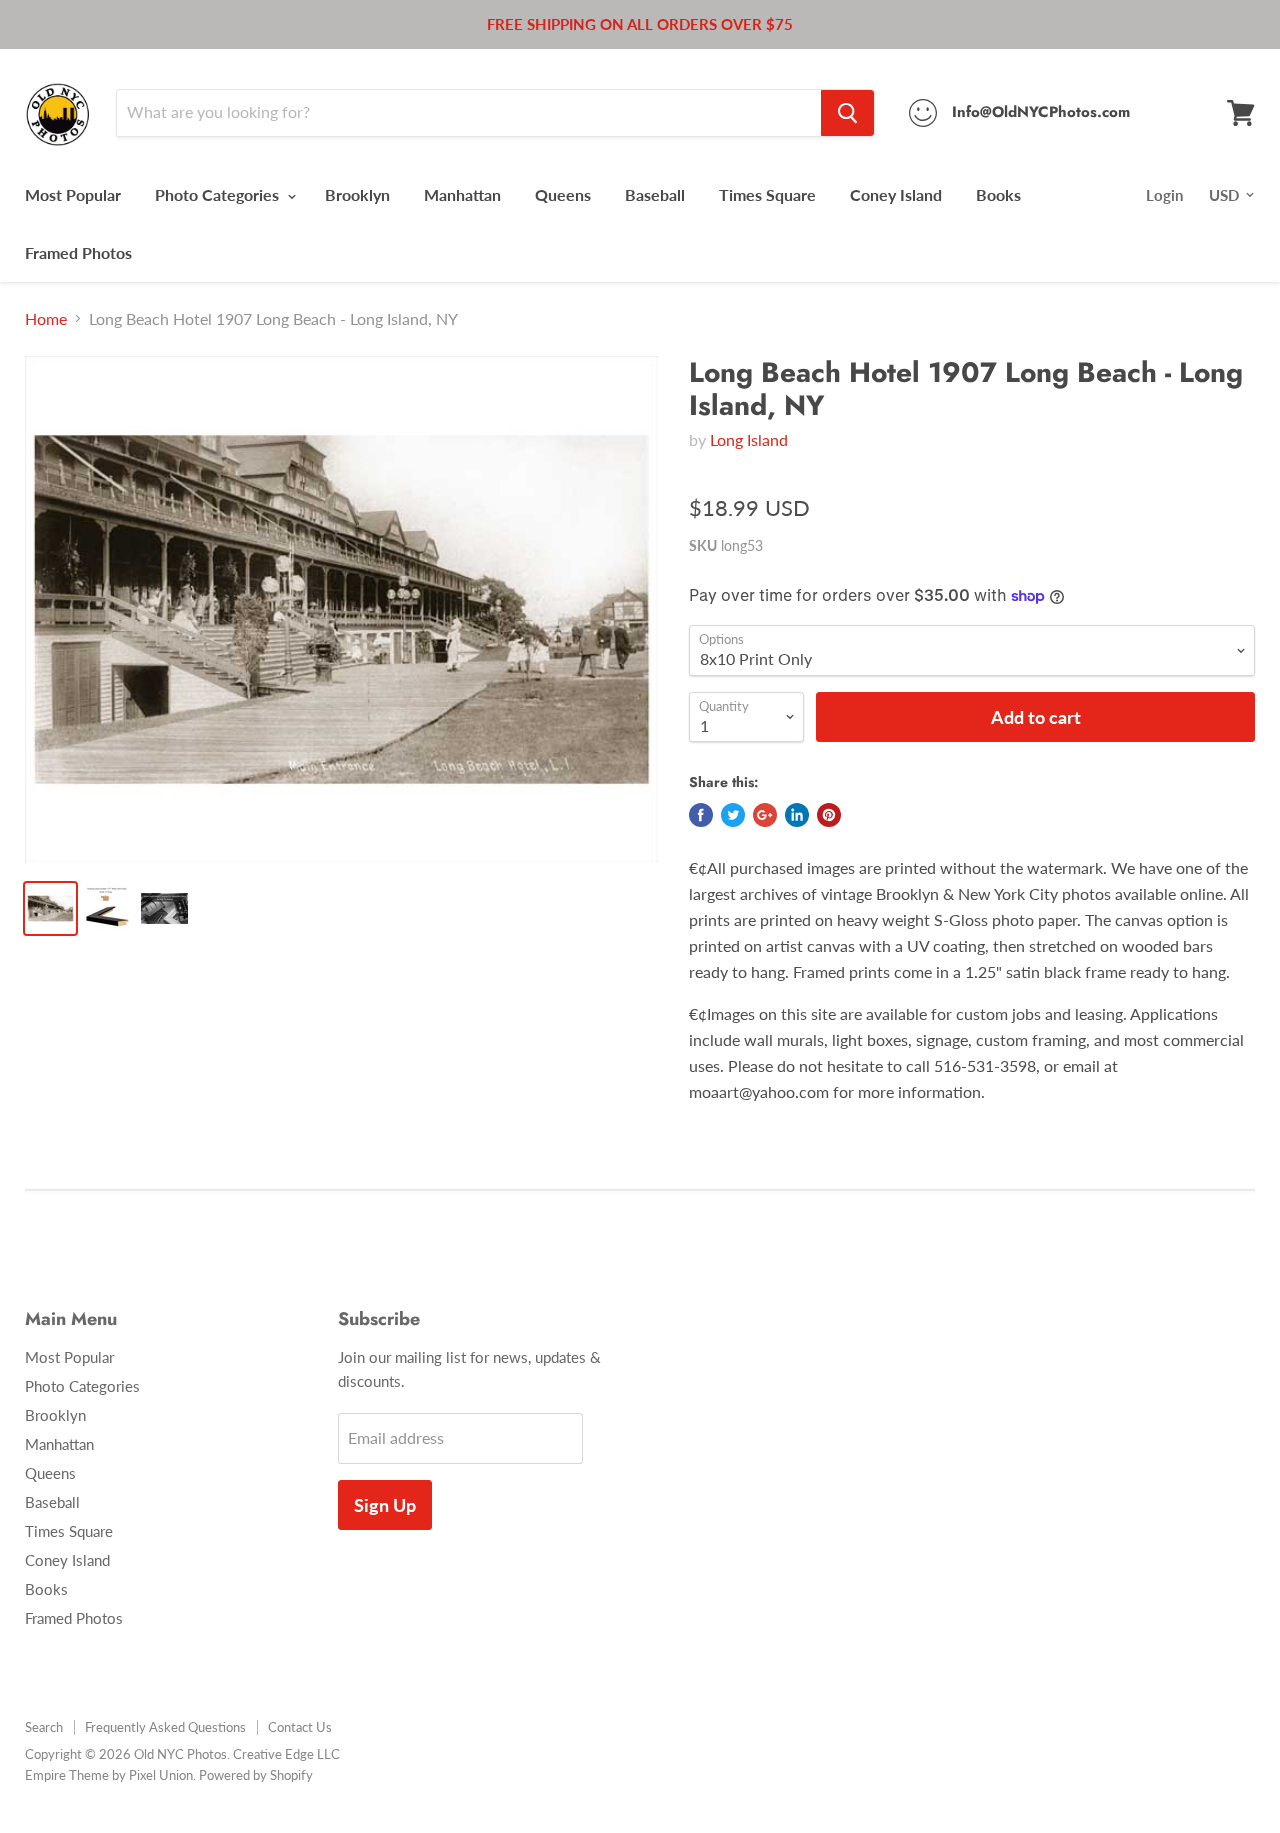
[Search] (847, 113)
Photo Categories (219, 194)
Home (46, 319)
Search (44, 1727)
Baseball (655, 194)
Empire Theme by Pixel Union (109, 1775)
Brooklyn (357, 194)
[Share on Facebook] (701, 815)
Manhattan (462, 194)
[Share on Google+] (765, 815)
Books (998, 194)
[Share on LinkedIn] (797, 815)
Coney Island (896, 194)
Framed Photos (78, 252)
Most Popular (73, 194)
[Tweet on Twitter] (733, 815)
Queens (563, 194)
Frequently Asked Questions (165, 1727)
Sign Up (385, 1505)
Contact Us (300, 1727)
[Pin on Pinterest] (829, 815)
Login (1164, 195)
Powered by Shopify (256, 1775)
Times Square (767, 194)
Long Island (749, 439)
